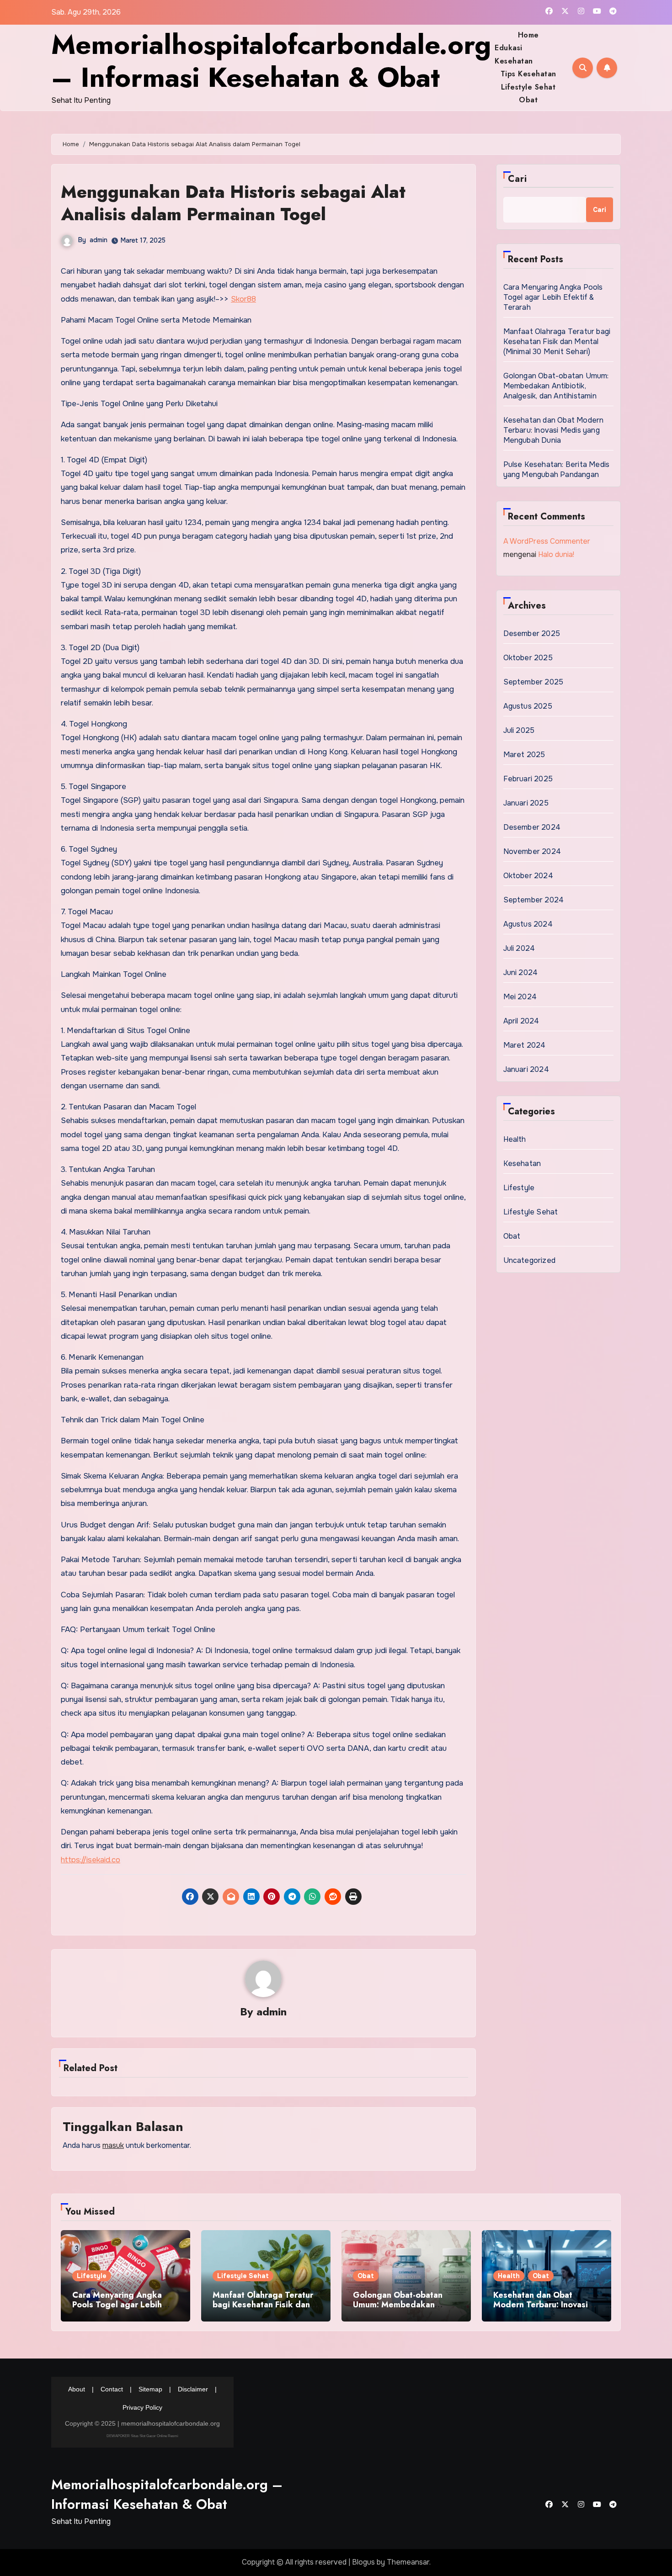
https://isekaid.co (91, 1860)
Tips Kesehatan (528, 74)
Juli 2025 (519, 730)
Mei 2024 (520, 997)
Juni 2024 (521, 973)
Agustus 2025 (528, 706)
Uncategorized (530, 1260)
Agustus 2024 (528, 924)
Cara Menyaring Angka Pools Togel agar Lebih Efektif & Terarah (553, 297)
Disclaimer (193, 2389)
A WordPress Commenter (547, 541)
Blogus (363, 2562)
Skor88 (243, 299)
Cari (517, 179)
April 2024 (521, 1021)
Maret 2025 (524, 755)
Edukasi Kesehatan (514, 54)
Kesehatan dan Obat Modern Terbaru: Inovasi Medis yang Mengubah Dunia (554, 430)
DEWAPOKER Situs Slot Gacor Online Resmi (142, 2436)
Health (515, 1139)
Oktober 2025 (528, 658)
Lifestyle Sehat (528, 87)
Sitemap (150, 2389)
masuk (113, 2145)
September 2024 (534, 900)
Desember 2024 (532, 827)
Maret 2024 (525, 1045)
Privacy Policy (142, 2407)
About (77, 2389)
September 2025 (533, 682)
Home (528, 35)
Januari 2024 (526, 1069)
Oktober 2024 (528, 876)
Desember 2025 (532, 633)
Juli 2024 (519, 948)
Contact (112, 2389)
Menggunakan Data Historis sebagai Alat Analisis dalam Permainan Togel (233, 203)
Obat (528, 100)
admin (99, 240)
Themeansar (408, 2562)
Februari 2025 (528, 779)
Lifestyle (519, 1188)
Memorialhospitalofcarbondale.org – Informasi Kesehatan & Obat (271, 61)
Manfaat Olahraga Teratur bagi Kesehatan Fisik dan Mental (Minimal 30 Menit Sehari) (557, 342)
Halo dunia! (556, 554)
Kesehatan (522, 1163)
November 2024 (532, 851)
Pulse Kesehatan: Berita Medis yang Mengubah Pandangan (557, 469)
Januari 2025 (526, 803)
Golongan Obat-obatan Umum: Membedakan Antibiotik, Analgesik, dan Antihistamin (556, 386)
